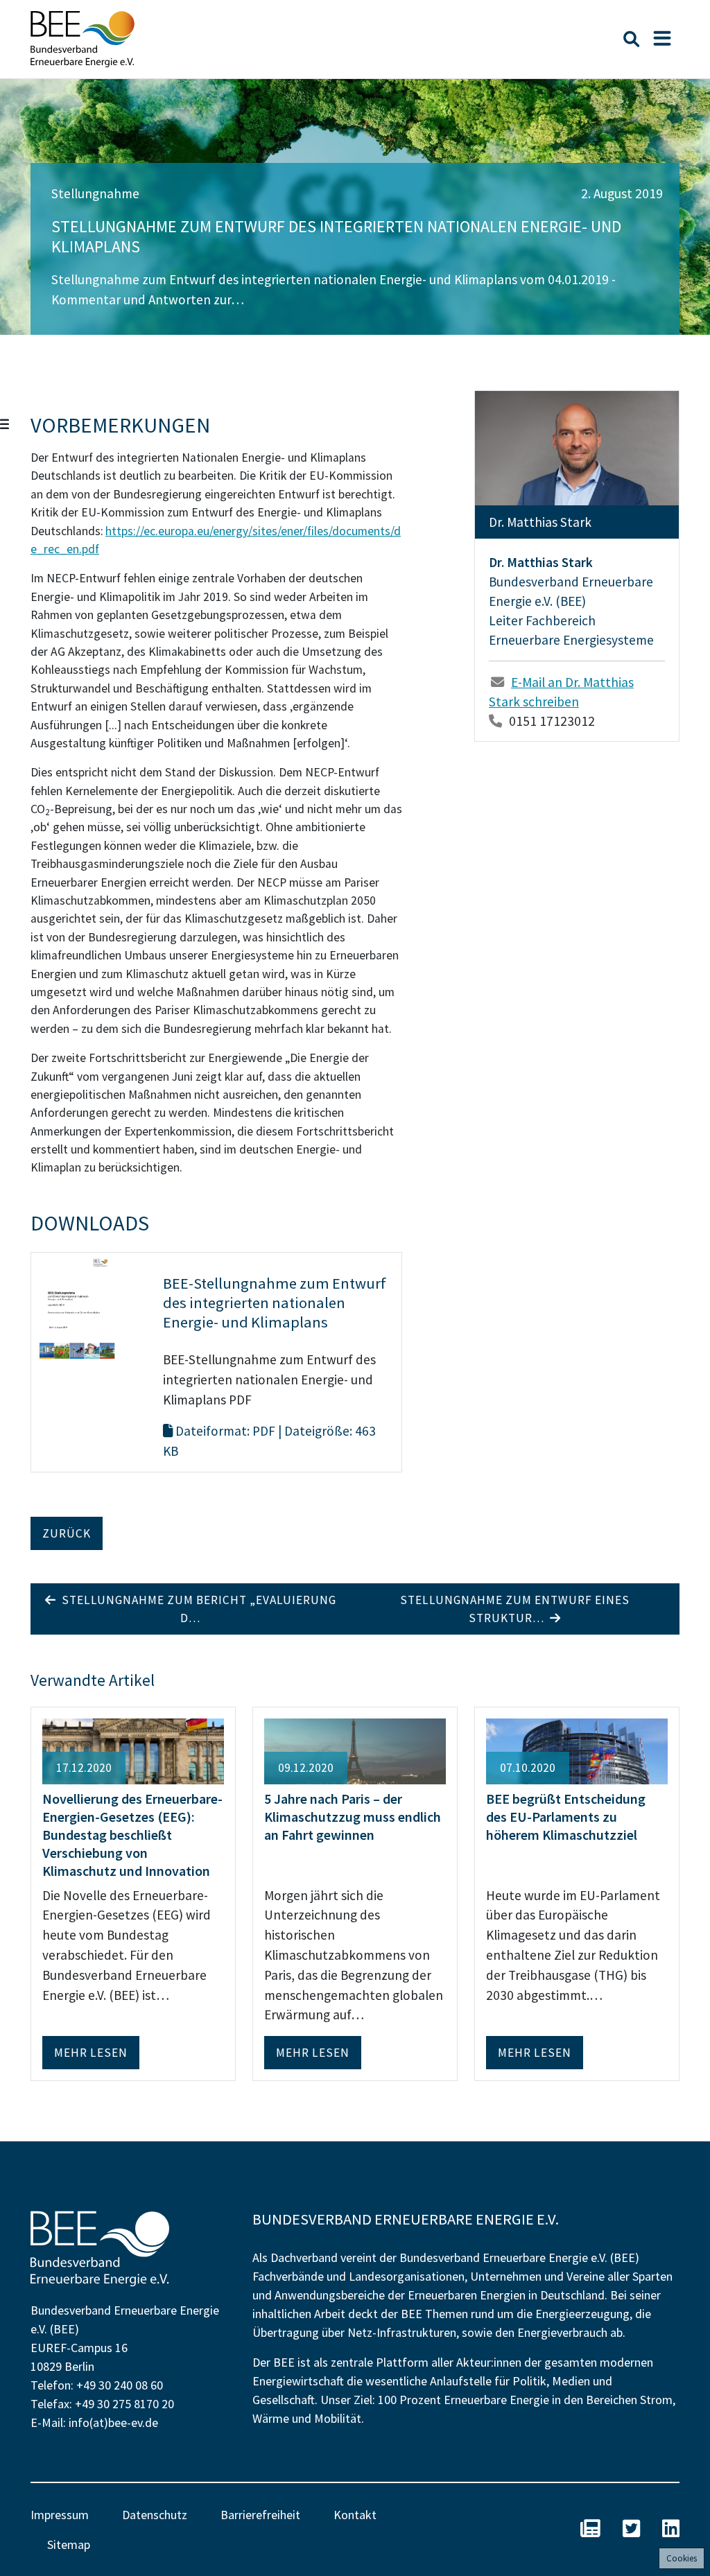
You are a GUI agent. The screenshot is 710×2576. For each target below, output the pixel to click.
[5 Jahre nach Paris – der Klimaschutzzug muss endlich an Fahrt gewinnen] (355, 1750)
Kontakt (355, 2515)
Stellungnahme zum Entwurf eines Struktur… (515, 1609)
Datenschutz (155, 2515)
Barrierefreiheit (260, 2515)
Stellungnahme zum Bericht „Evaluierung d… (196, 1609)
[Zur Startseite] (83, 39)
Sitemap (69, 2544)
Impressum (60, 2515)
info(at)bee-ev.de (113, 2422)
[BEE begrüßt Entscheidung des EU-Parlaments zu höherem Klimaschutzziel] (577, 1750)
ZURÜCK (67, 1533)
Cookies (682, 2558)
